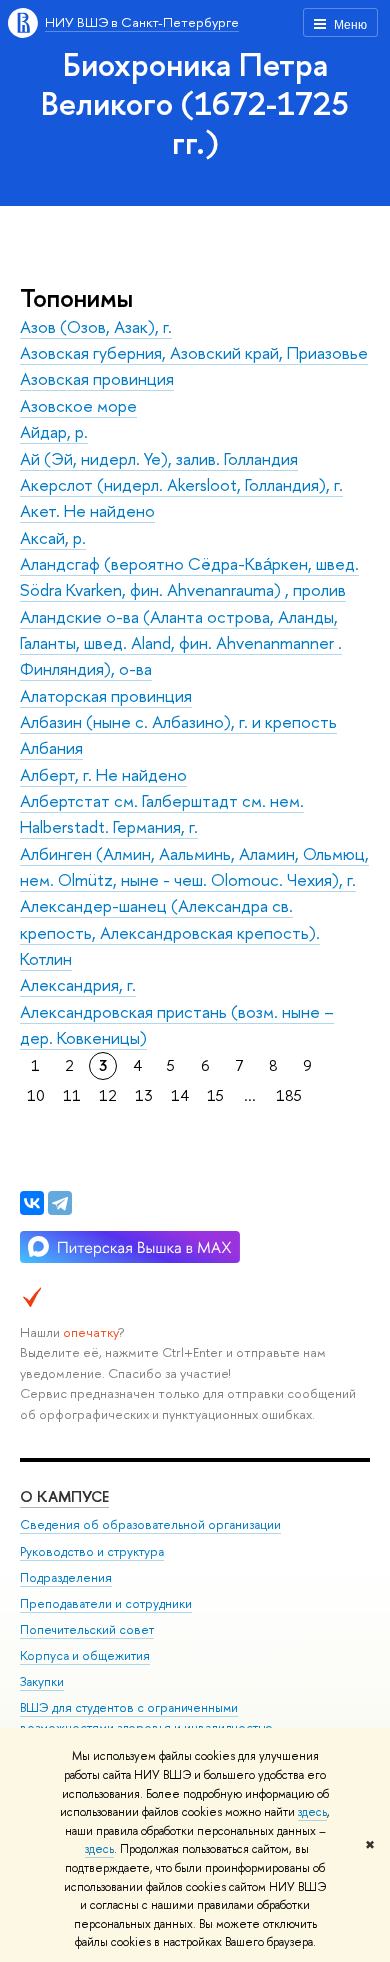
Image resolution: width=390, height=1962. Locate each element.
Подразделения (66, 1577)
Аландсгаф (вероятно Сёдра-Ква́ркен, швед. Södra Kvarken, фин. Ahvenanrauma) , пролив (189, 576)
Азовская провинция (97, 378)
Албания (51, 747)
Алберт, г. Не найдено (103, 774)
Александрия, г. (78, 984)
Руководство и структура (92, 1551)
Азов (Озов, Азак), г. (96, 326)
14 (180, 1095)
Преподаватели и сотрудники (106, 1603)
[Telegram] (60, 1203)
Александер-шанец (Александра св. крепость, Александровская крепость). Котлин (170, 932)
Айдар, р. (54, 431)
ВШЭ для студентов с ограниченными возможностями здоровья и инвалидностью (146, 1717)
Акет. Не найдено (87, 510)
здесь (312, 1812)
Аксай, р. (53, 537)
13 (144, 1095)
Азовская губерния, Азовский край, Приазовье (194, 352)
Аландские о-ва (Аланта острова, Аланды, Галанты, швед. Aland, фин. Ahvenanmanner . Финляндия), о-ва (181, 643)
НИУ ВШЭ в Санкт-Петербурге (142, 22)
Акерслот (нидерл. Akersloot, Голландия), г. (181, 484)
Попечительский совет (87, 1629)
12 (108, 1095)
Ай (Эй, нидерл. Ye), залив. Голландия (159, 458)
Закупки (42, 1681)
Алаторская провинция (106, 695)
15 (215, 1095)
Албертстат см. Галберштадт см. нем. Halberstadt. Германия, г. (162, 813)
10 (36, 1095)
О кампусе (64, 1496)
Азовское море (78, 405)
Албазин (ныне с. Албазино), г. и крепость (178, 721)
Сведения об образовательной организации (150, 1524)
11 (72, 1095)
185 (289, 1095)
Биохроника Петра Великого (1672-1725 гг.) (195, 103)
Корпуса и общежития (85, 1655)
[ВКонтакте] (32, 1203)
